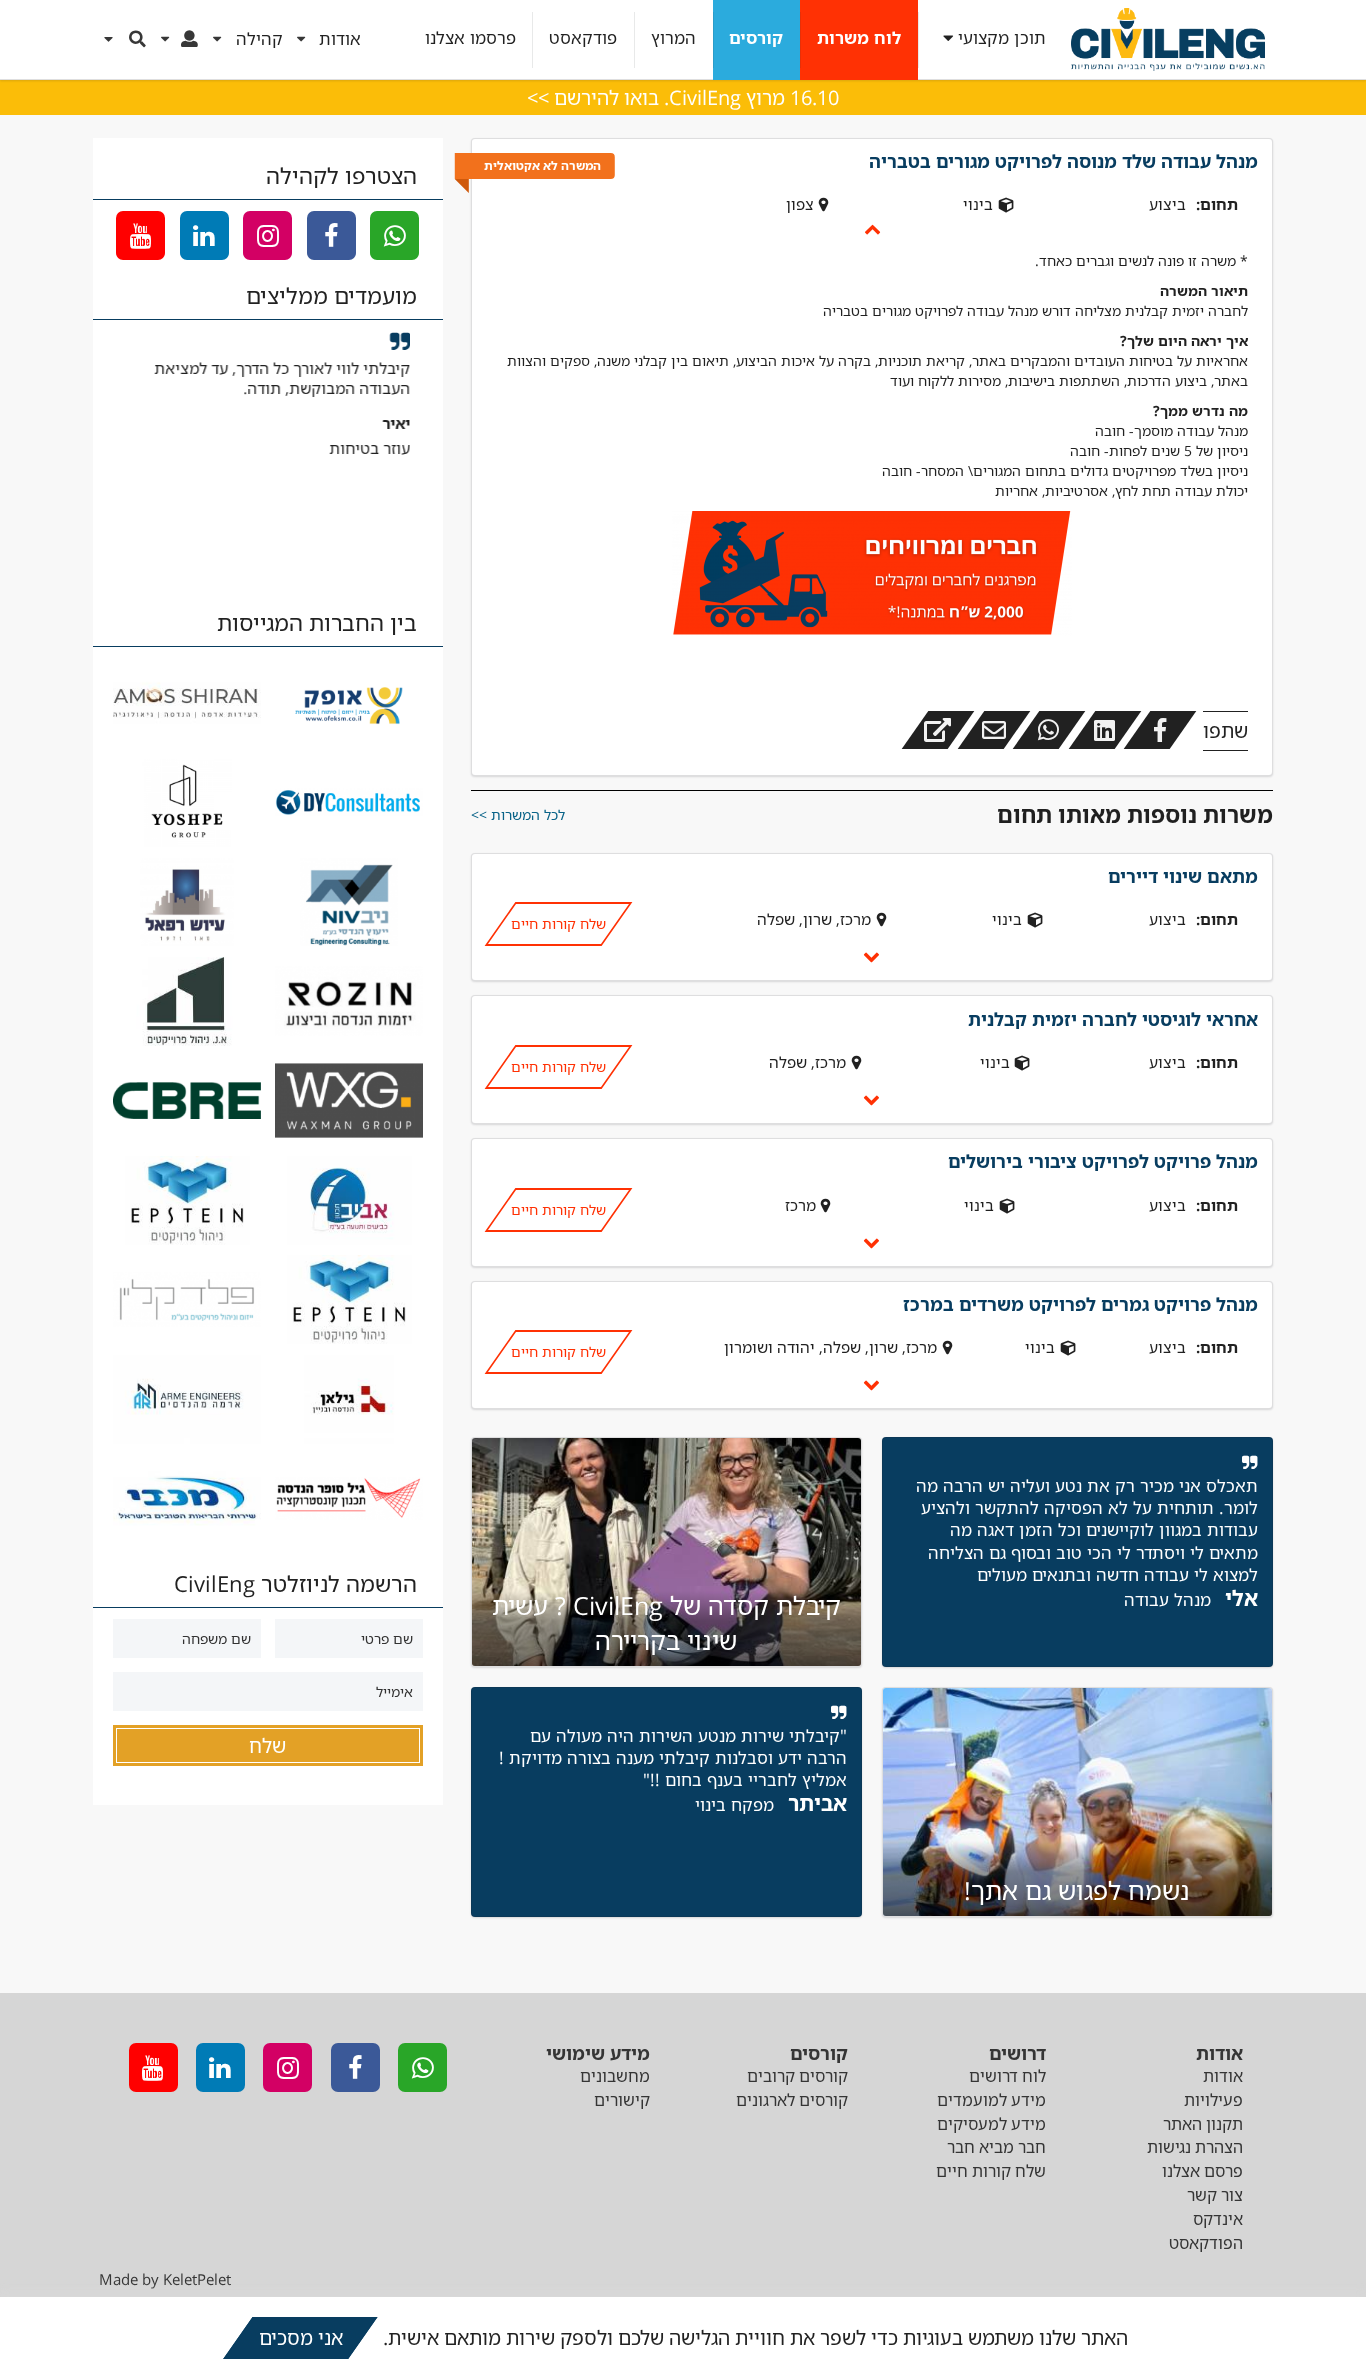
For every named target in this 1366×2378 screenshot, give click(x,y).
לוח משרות (859, 38)
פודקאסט (583, 38)
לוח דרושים (1007, 2076)
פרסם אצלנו (1202, 2171)
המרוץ (673, 38)
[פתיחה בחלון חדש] (938, 730)
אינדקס (1218, 2219)
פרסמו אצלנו (470, 38)
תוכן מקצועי (1002, 38)
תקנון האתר (1203, 2124)
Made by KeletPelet (165, 2279)
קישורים (622, 2100)
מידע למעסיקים (991, 2124)
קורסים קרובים (797, 2076)
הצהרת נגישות (1195, 2147)
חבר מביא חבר (996, 2147)
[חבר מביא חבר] (872, 576)
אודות (1223, 2076)
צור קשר (1215, 2195)
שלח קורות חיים (557, 923)
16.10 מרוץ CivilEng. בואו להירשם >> (683, 97)
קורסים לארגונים (792, 2100)
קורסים (756, 38)
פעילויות (1213, 2100)
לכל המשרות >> (518, 814)
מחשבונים (615, 2076)
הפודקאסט (1206, 2243)
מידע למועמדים (991, 2100)
